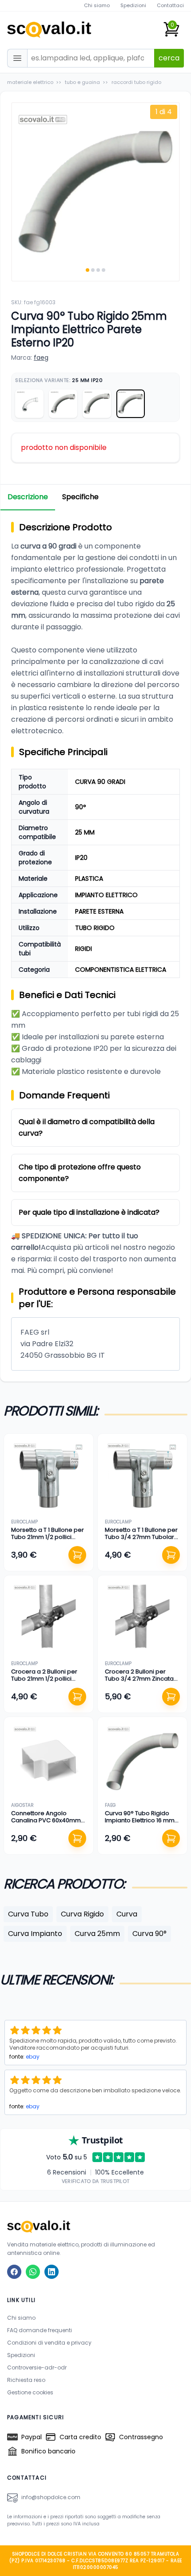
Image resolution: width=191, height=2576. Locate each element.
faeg (41, 358)
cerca (169, 58)
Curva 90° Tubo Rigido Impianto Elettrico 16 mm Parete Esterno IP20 (140, 1821)
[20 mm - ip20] (63, 404)
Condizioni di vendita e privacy (49, 2343)
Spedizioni (133, 5)
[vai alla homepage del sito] (95, 2226)
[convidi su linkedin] (52, 2272)
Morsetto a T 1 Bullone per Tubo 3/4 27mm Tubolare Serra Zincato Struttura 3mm (141, 1541)
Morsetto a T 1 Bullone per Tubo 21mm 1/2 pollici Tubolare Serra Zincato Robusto (48, 1541)
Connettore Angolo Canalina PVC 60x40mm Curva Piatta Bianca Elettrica (46, 1824)
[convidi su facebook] (14, 2272)
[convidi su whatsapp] (33, 2272)
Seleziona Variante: (59, 380)
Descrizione (28, 497)
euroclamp (24, 1522)
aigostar (22, 1805)
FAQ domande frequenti (40, 2330)
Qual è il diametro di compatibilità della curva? (87, 1127)
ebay (33, 2057)
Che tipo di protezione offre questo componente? (80, 1173)
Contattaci (170, 5)
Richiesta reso (26, 2380)
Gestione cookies (30, 2392)
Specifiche (80, 497)
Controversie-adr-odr (37, 2367)
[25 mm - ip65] (29, 404)
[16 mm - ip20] (97, 404)
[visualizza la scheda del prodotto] (49, 1478)
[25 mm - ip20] (131, 404)
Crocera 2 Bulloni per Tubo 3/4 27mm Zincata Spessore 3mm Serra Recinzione (139, 1682)
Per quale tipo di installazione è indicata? (89, 1212)
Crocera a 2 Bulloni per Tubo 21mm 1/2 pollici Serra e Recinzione (44, 1679)
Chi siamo (97, 5)
